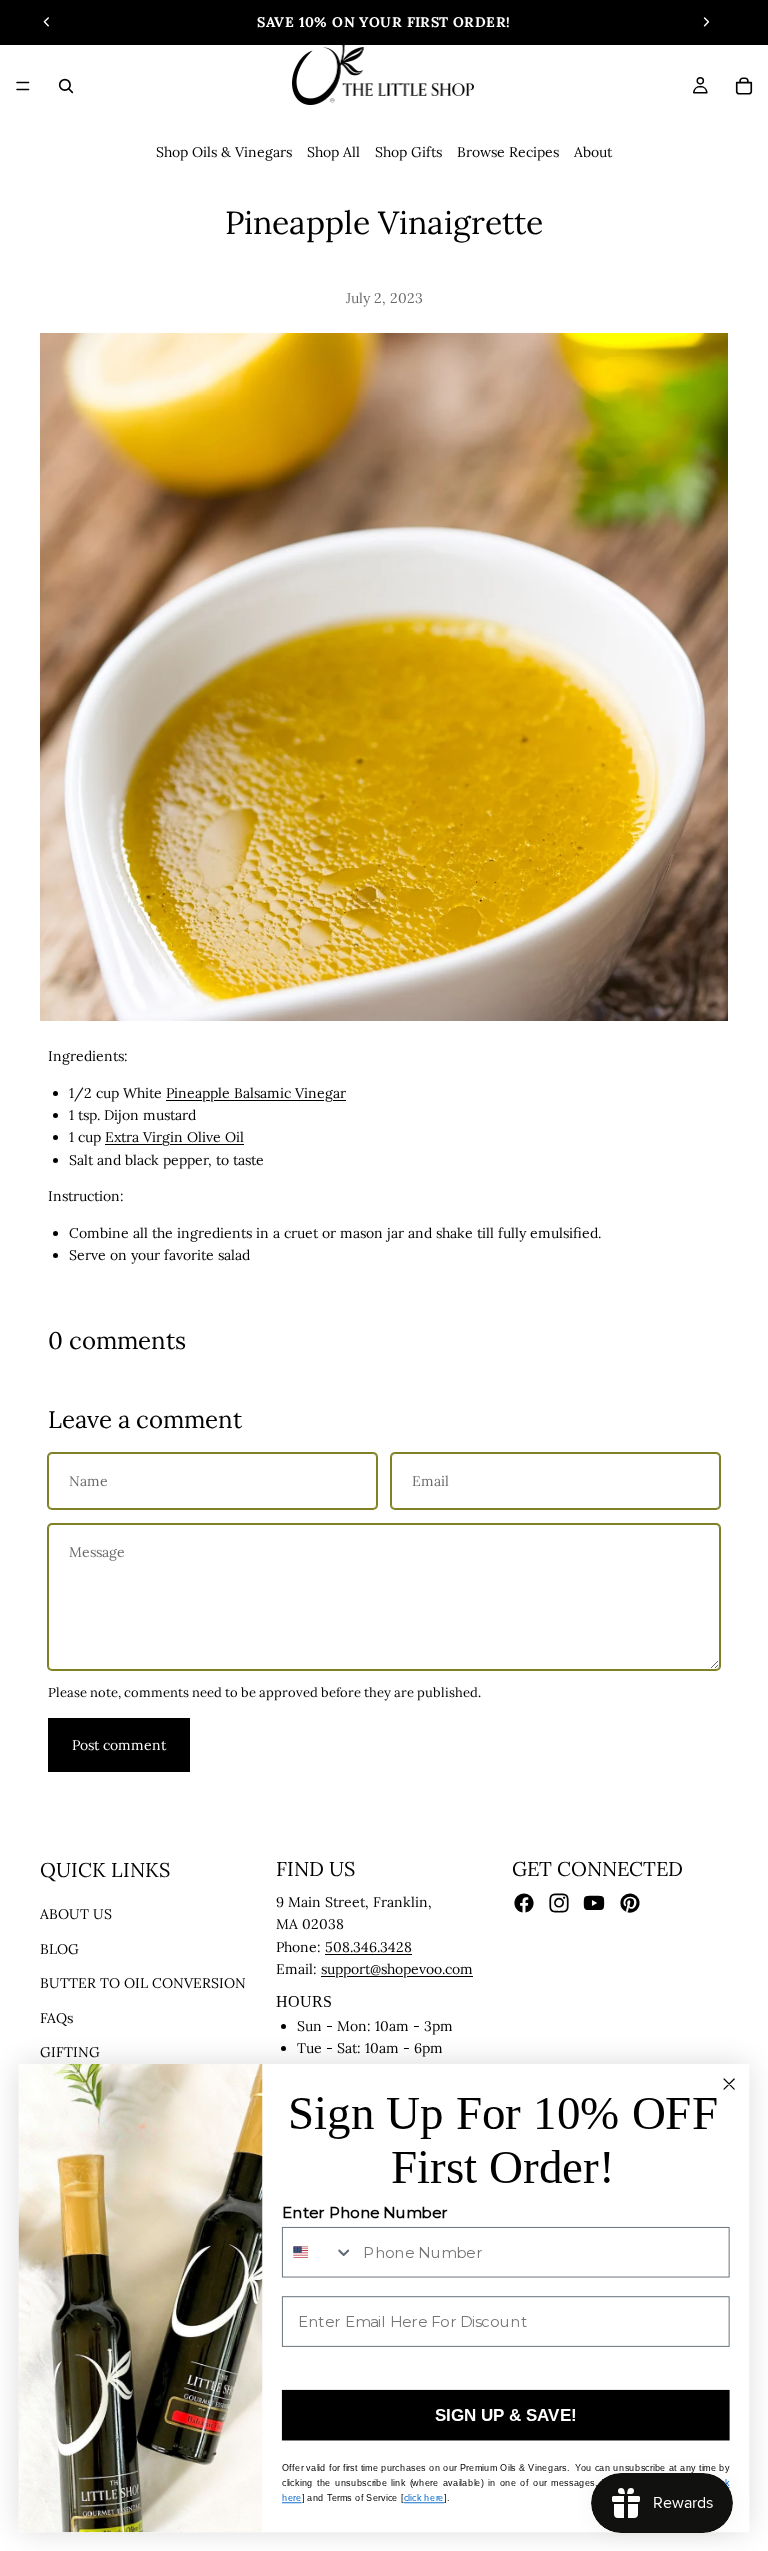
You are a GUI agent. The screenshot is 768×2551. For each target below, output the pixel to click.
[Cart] (744, 86)
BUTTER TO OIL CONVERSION (143, 1983)
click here (424, 2498)
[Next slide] (706, 22)
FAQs (56, 2018)
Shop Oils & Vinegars (224, 152)
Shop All (333, 152)
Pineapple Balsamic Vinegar (256, 1093)
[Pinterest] (630, 1903)
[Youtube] (594, 1903)
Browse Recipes (508, 152)
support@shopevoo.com (397, 1969)
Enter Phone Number (365, 2213)
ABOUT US (76, 1915)
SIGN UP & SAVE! (505, 2415)
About (593, 152)
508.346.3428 (368, 1947)
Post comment (119, 1745)
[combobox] (318, 2252)
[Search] (66, 86)
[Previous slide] (47, 22)
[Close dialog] (728, 2083)
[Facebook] (524, 1903)
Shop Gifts (408, 152)
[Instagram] (559, 1903)
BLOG (59, 1949)
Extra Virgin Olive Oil (174, 1137)
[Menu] (23, 86)
